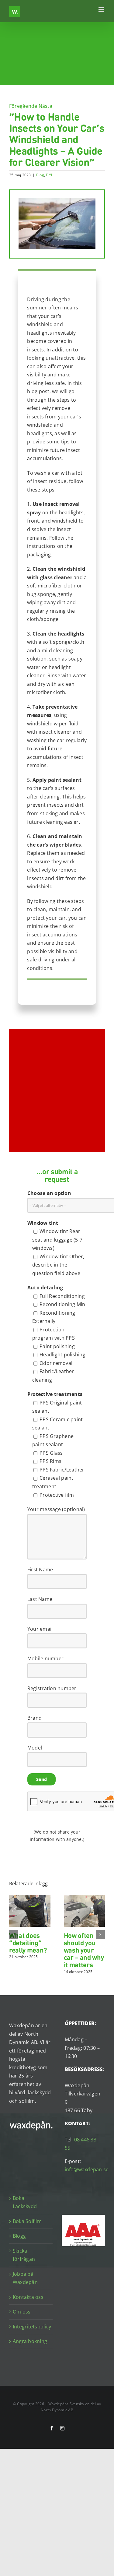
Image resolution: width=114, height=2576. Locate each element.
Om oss (22, 2312)
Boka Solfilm (27, 2221)
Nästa (45, 106)
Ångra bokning (30, 2341)
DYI (49, 175)
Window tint (43, 1223)
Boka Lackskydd (25, 2202)
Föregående (23, 106)
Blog (40, 175)
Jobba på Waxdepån (25, 2278)
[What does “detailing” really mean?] (30, 1898)
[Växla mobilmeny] (102, 10)
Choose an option (49, 1193)
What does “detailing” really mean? (28, 1942)
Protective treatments (55, 1394)
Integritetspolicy (31, 2326)
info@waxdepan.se (87, 2169)
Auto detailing (45, 1288)
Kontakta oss (28, 2297)
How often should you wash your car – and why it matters (84, 1950)
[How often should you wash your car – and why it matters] (85, 1898)
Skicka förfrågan (24, 2255)
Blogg (19, 2236)
